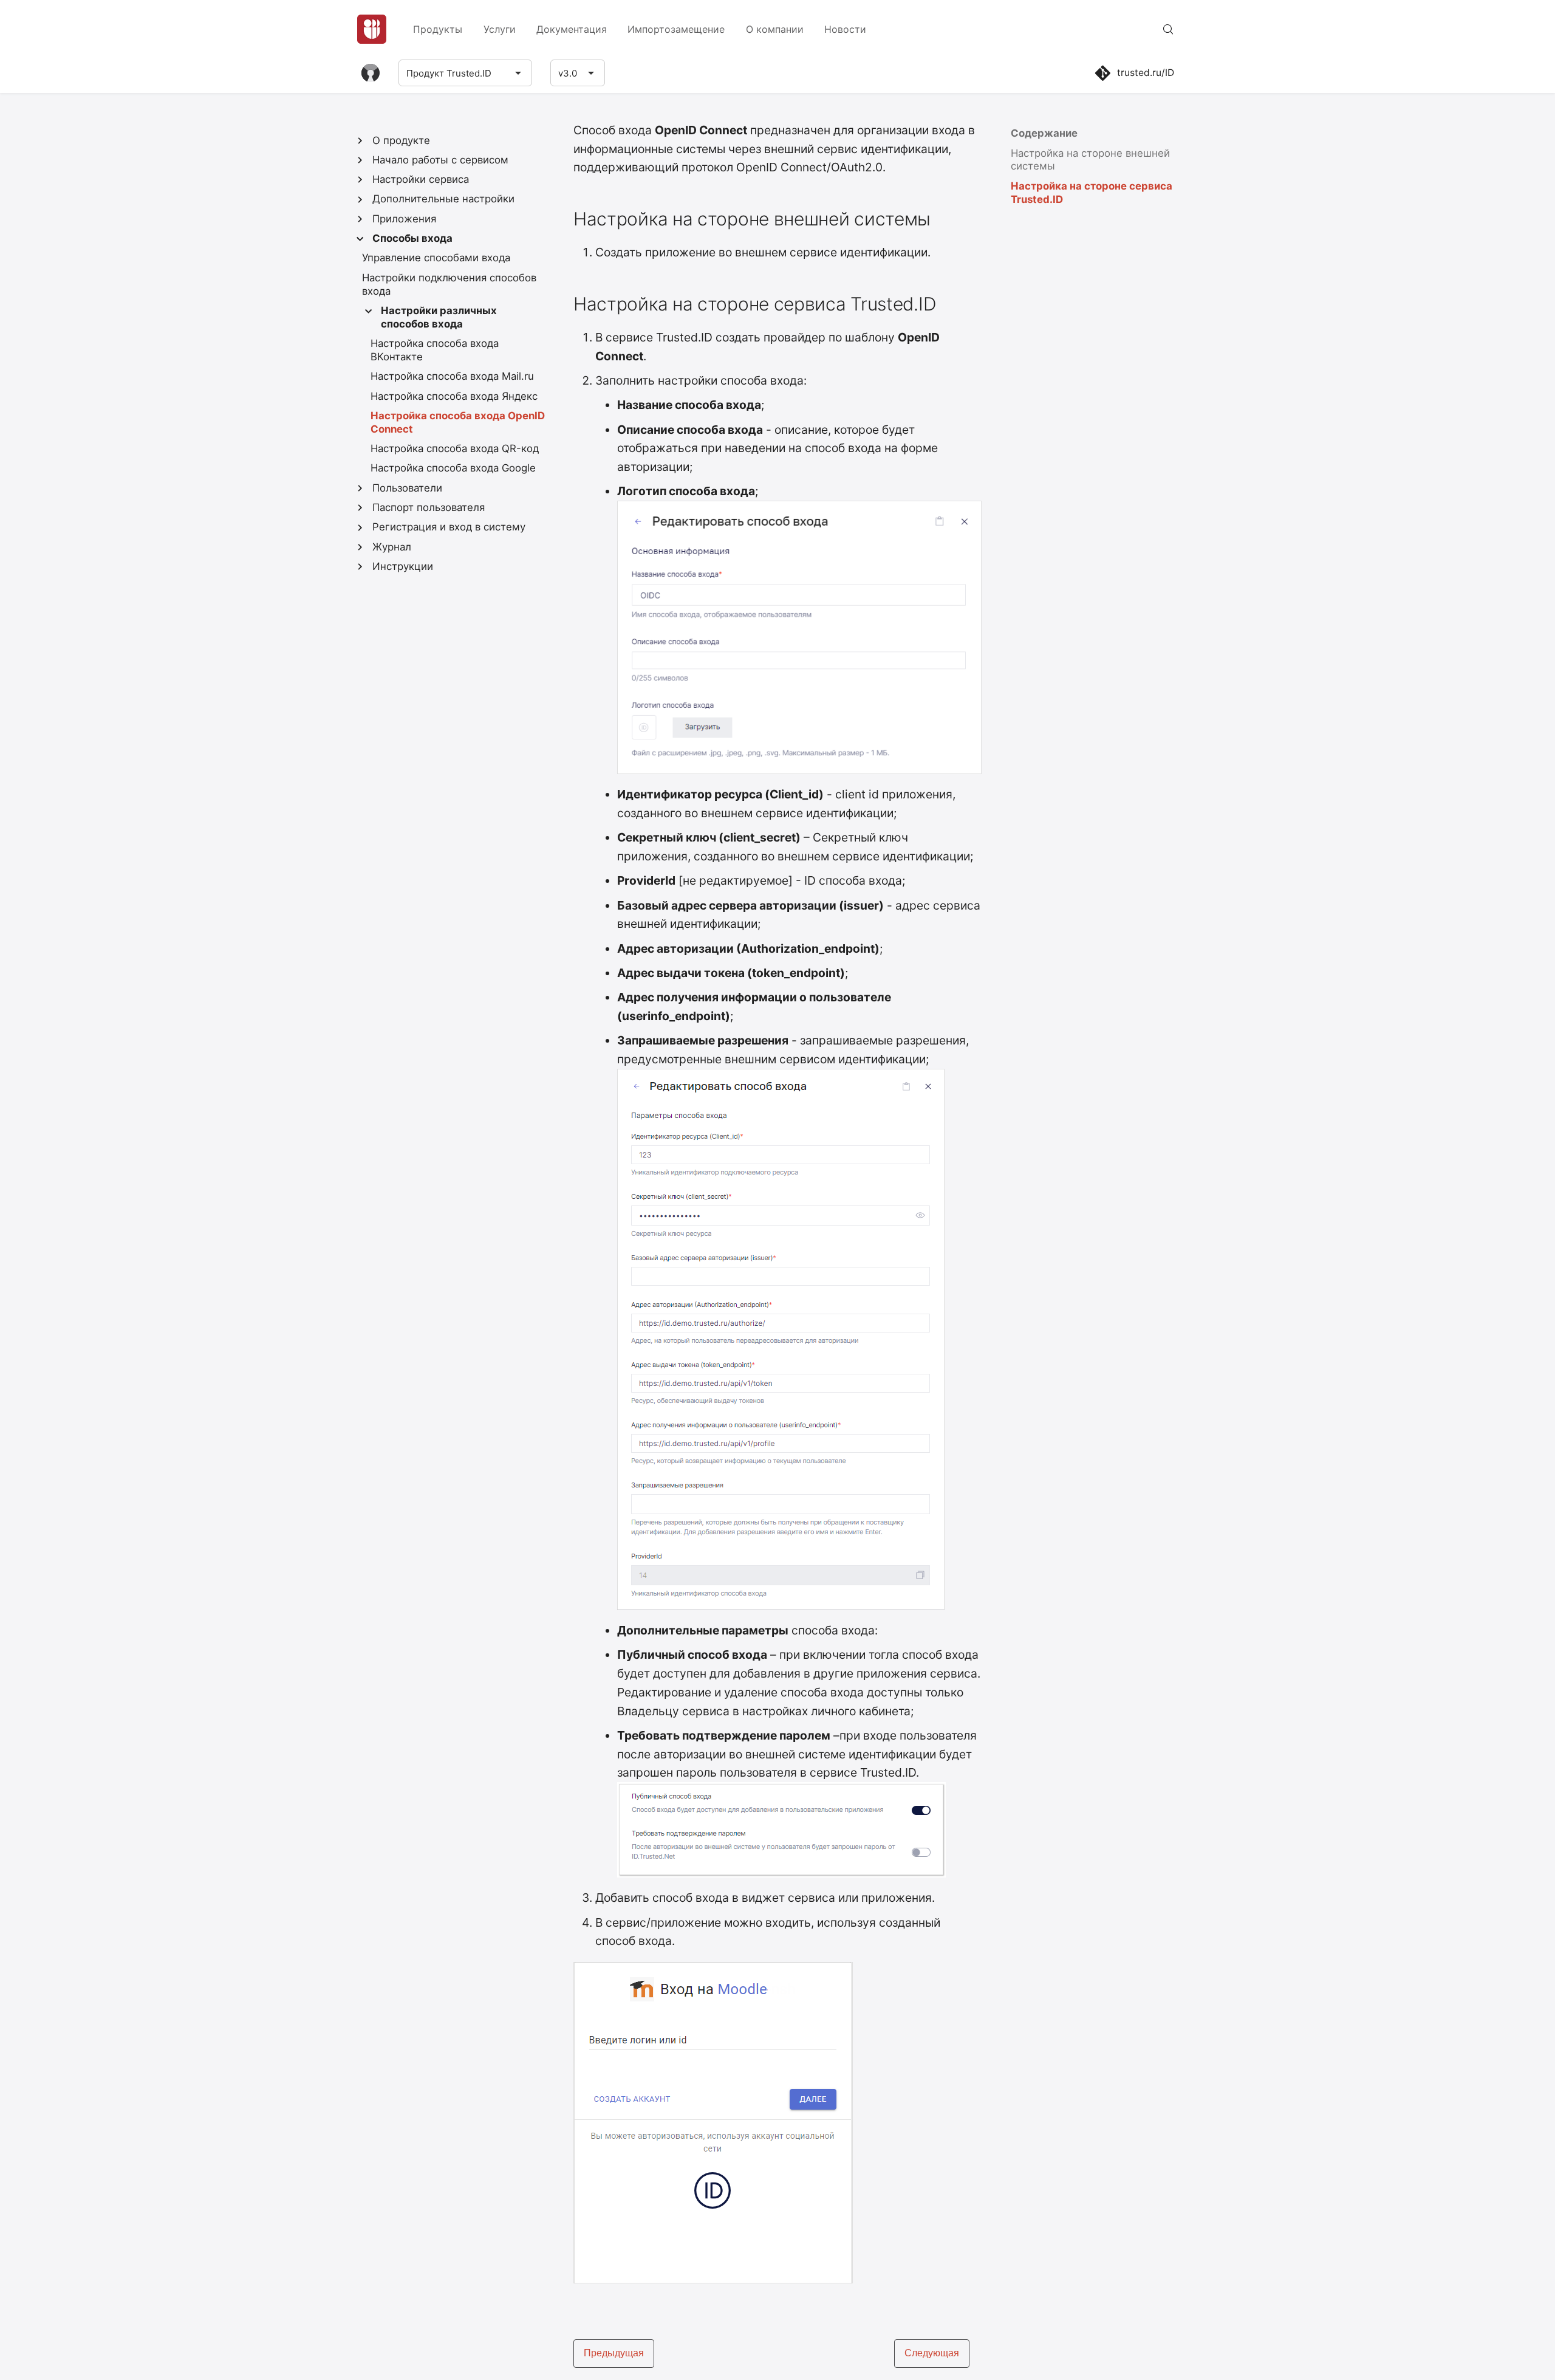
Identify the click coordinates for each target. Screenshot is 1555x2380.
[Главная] (372, 29)
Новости (845, 29)
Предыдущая (614, 2353)
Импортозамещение (676, 29)
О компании (775, 29)
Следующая (932, 2353)
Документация (572, 29)
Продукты (438, 29)
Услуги (500, 29)
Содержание (1044, 133)
